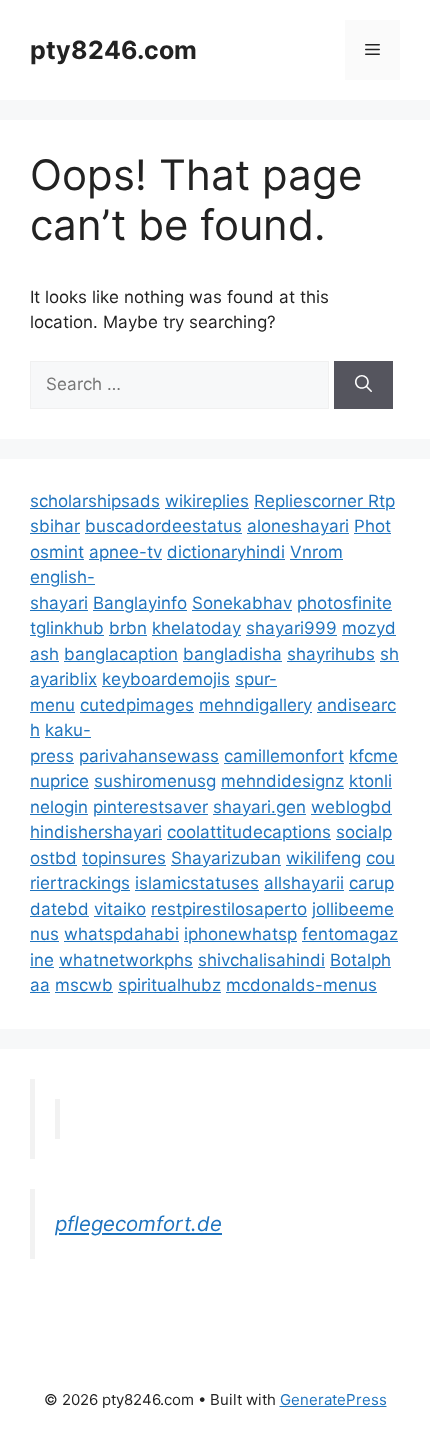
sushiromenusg (155, 781)
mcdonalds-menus (301, 985)
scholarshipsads (95, 501)
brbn (128, 628)
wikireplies (207, 501)
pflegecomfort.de (138, 1223)
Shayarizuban (226, 858)
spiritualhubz (169, 985)
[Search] (363, 385)
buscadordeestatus (163, 526)
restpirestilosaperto (229, 909)
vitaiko (120, 909)
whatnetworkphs (126, 960)
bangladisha (232, 654)
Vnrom (316, 552)
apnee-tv (125, 552)
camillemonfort (284, 756)
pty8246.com (113, 50)
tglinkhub (67, 628)
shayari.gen (259, 807)
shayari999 (291, 628)
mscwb (84, 985)
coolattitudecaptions (249, 832)
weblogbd (351, 807)
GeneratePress (333, 1399)
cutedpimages (137, 705)
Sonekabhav (242, 603)
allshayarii (304, 883)
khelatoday (196, 628)
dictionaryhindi (226, 552)
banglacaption (121, 654)
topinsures (124, 858)
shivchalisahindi (261, 960)
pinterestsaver (150, 807)
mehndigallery (255, 705)
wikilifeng (323, 858)
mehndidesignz (282, 781)
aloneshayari (298, 526)
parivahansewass (149, 756)
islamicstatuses (197, 883)
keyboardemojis (166, 679)
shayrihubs (331, 654)
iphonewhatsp (240, 934)
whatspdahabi (121, 934)
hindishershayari (96, 832)
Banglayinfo (140, 603)
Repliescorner (311, 501)
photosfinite (344, 603)
